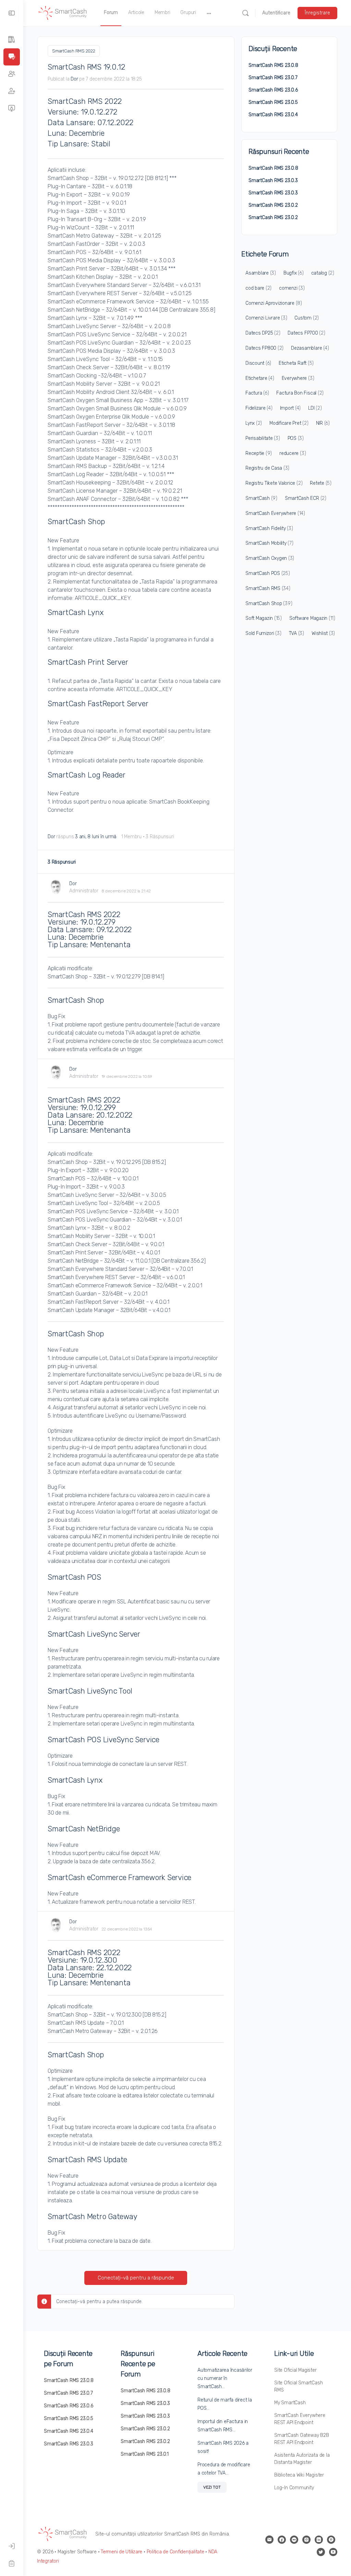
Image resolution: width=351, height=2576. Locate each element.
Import (291, 408)
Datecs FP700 (306, 333)
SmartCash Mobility (269, 543)
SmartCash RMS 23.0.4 (273, 115)
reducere (293, 453)
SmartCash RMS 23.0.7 (273, 78)
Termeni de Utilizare (122, 2552)
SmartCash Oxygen (270, 558)
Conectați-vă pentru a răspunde (136, 2278)
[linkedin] (319, 2540)
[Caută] (245, 13)
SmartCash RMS (268, 588)
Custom (307, 318)
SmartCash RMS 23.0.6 (273, 90)
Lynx (254, 423)
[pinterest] (331, 2540)
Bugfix (294, 273)
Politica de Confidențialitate (175, 2552)
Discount (258, 363)
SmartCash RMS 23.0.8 (273, 65)
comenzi (292, 288)
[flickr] (294, 2540)
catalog (323, 273)
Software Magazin (312, 618)
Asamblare (261, 273)
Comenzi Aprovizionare (274, 303)
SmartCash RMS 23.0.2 (273, 205)
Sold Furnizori (263, 633)
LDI (315, 408)
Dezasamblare (310, 348)
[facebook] (282, 2540)
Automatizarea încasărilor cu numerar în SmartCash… (225, 2378)
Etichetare (260, 378)
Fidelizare (259, 408)
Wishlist (323, 633)
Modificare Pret (289, 423)
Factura (257, 393)
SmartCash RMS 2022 (74, 51)
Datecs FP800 (264, 348)
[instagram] (306, 2540)
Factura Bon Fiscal (300, 393)
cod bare (258, 288)
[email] (269, 2540)
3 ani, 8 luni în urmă (96, 837)
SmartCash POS (268, 573)
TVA (296, 633)
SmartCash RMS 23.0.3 (273, 180)
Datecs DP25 (263, 333)
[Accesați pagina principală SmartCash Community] (63, 12)
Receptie (259, 453)
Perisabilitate (263, 438)
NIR (323, 423)
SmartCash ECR (306, 498)
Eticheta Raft (296, 363)
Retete (321, 483)
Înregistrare (317, 13)
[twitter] (321, 2552)
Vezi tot (212, 2487)
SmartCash (261, 498)
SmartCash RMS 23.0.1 (145, 2454)
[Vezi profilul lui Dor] (56, 887)
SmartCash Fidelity (269, 528)
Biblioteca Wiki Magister (299, 2475)
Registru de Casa (267, 468)
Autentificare (276, 13)
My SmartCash (290, 2403)
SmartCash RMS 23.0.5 (273, 102)
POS (296, 438)
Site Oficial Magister (295, 2370)
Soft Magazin (264, 618)
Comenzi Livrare (266, 318)
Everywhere (298, 378)
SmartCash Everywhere (275, 513)
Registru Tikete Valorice (274, 483)
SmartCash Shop (269, 604)
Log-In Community (294, 2488)
